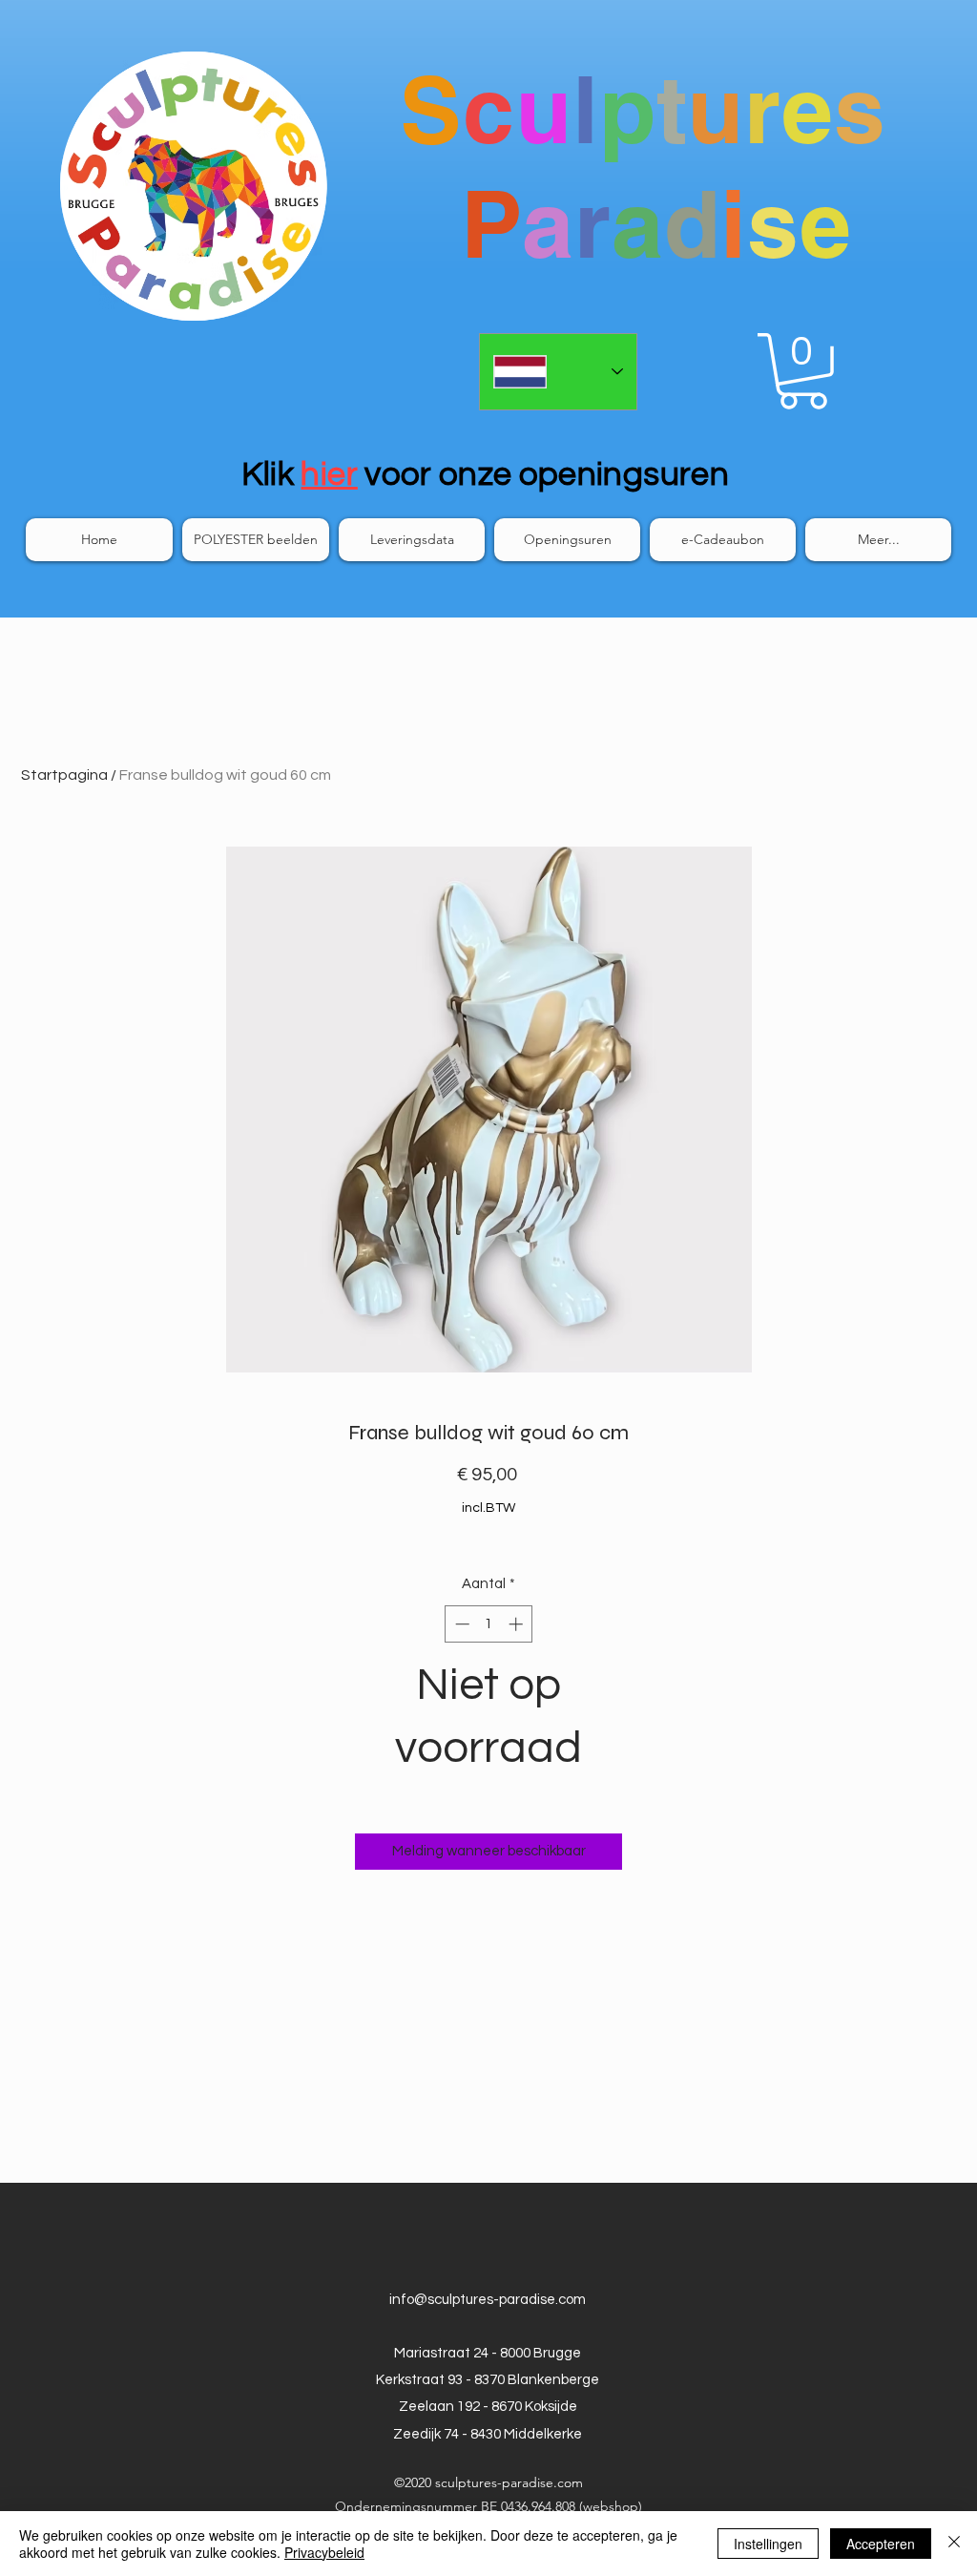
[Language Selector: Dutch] (558, 372)
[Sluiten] (954, 2544)
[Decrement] (460, 1624)
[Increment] (518, 1624)
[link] (803, 371)
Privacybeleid (324, 2552)
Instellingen (768, 2544)
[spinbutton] (489, 1624)
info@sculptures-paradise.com (488, 2300)
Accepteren (881, 2544)
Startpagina (64, 775)
